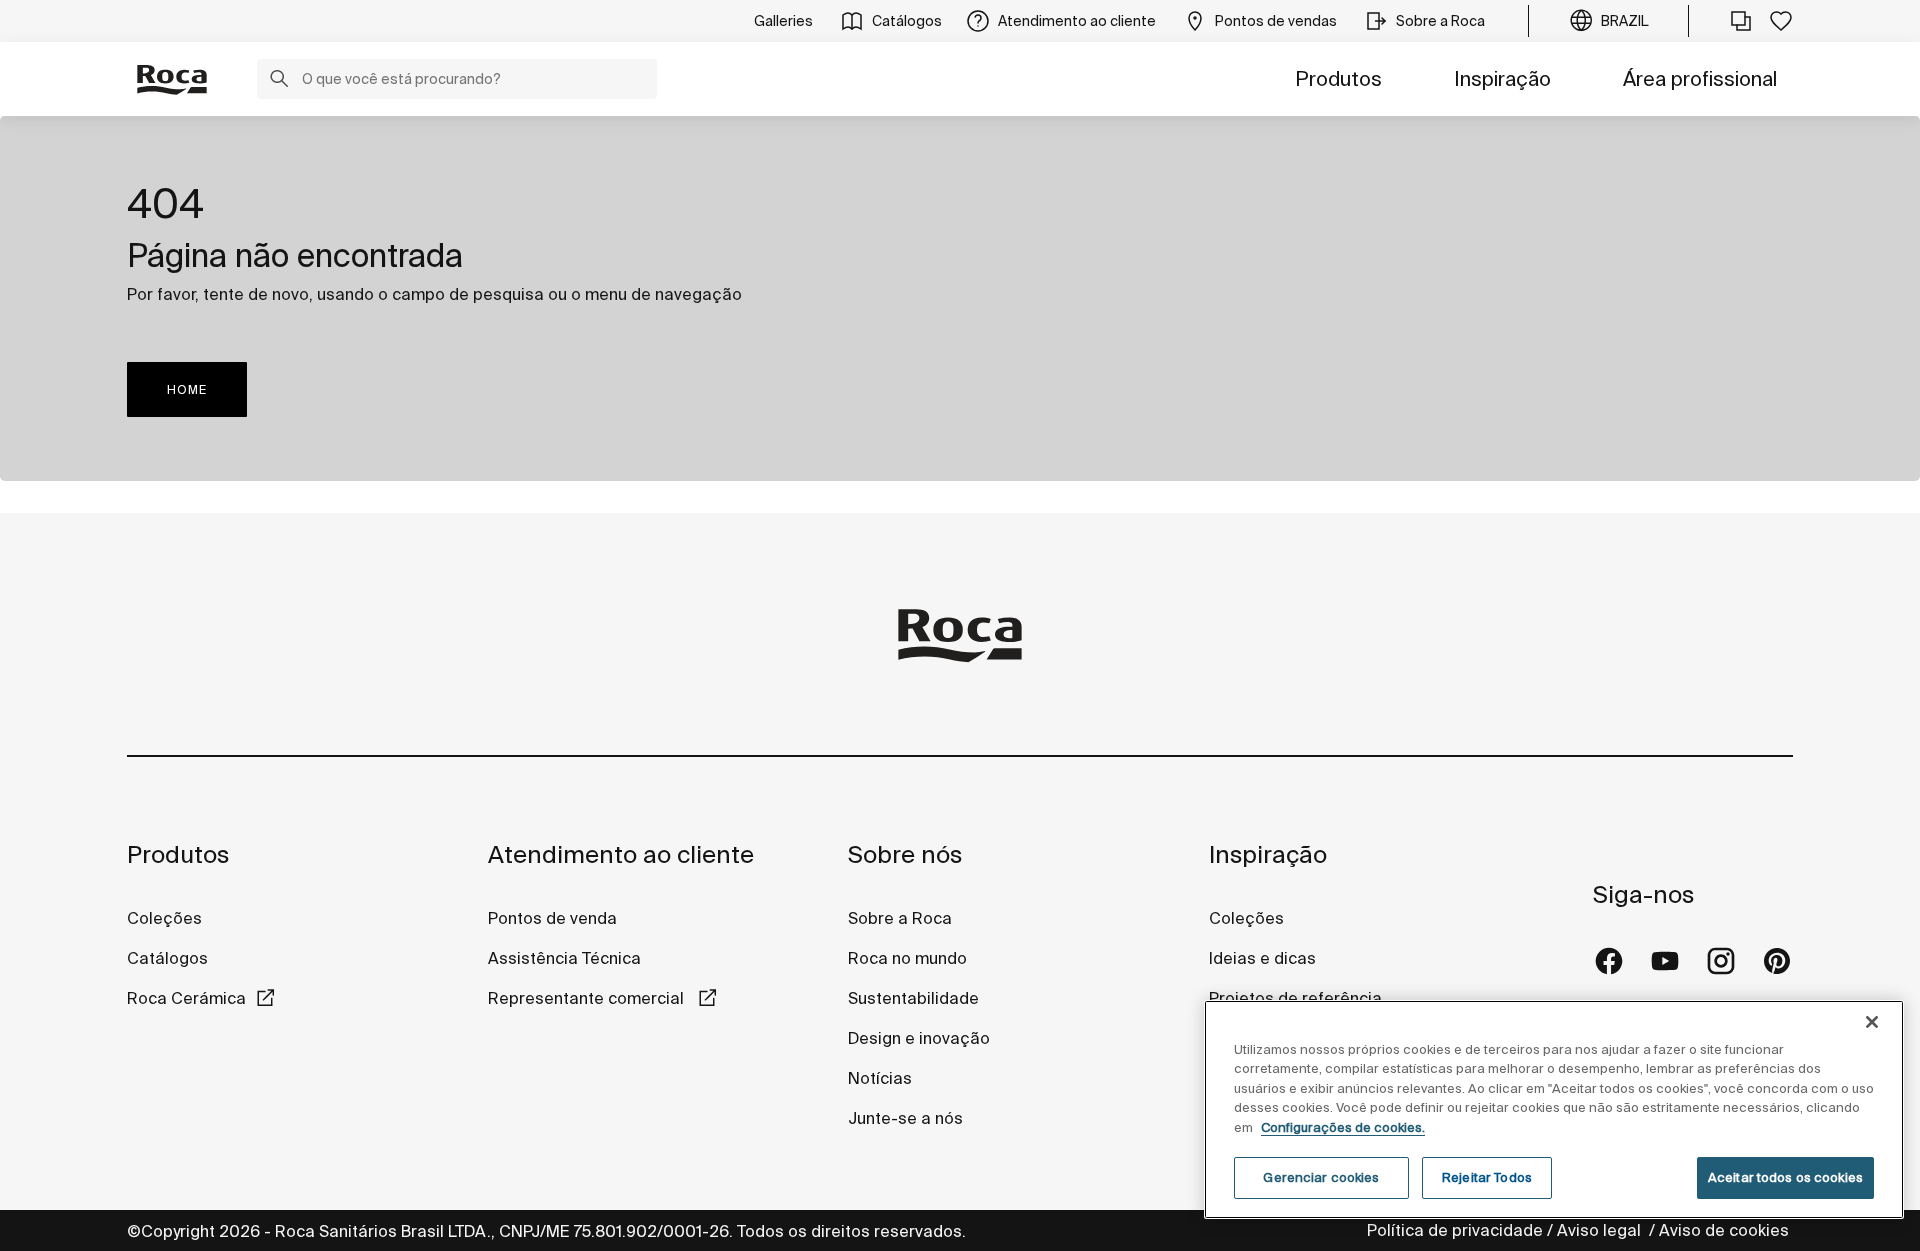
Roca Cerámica (186, 998)
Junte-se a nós (905, 1118)
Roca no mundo (907, 958)
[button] (279, 81)
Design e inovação (919, 1038)
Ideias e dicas (1262, 958)
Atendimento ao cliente (621, 854)
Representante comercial (588, 998)
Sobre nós (905, 854)
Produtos (1338, 78)
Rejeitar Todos (1487, 1177)
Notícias (880, 1078)
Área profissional (1700, 78)
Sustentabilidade (913, 998)
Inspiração (1502, 78)
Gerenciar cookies (1321, 1177)
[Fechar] (1872, 1022)
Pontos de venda (552, 918)
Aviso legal (1601, 1230)
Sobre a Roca (900, 918)
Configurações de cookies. (1343, 1127)
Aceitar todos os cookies (1785, 1177)
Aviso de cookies (1726, 1230)
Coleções (164, 918)
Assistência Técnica (564, 958)
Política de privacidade (1455, 1230)
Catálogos (167, 958)
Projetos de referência (1295, 998)
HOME (187, 389)
